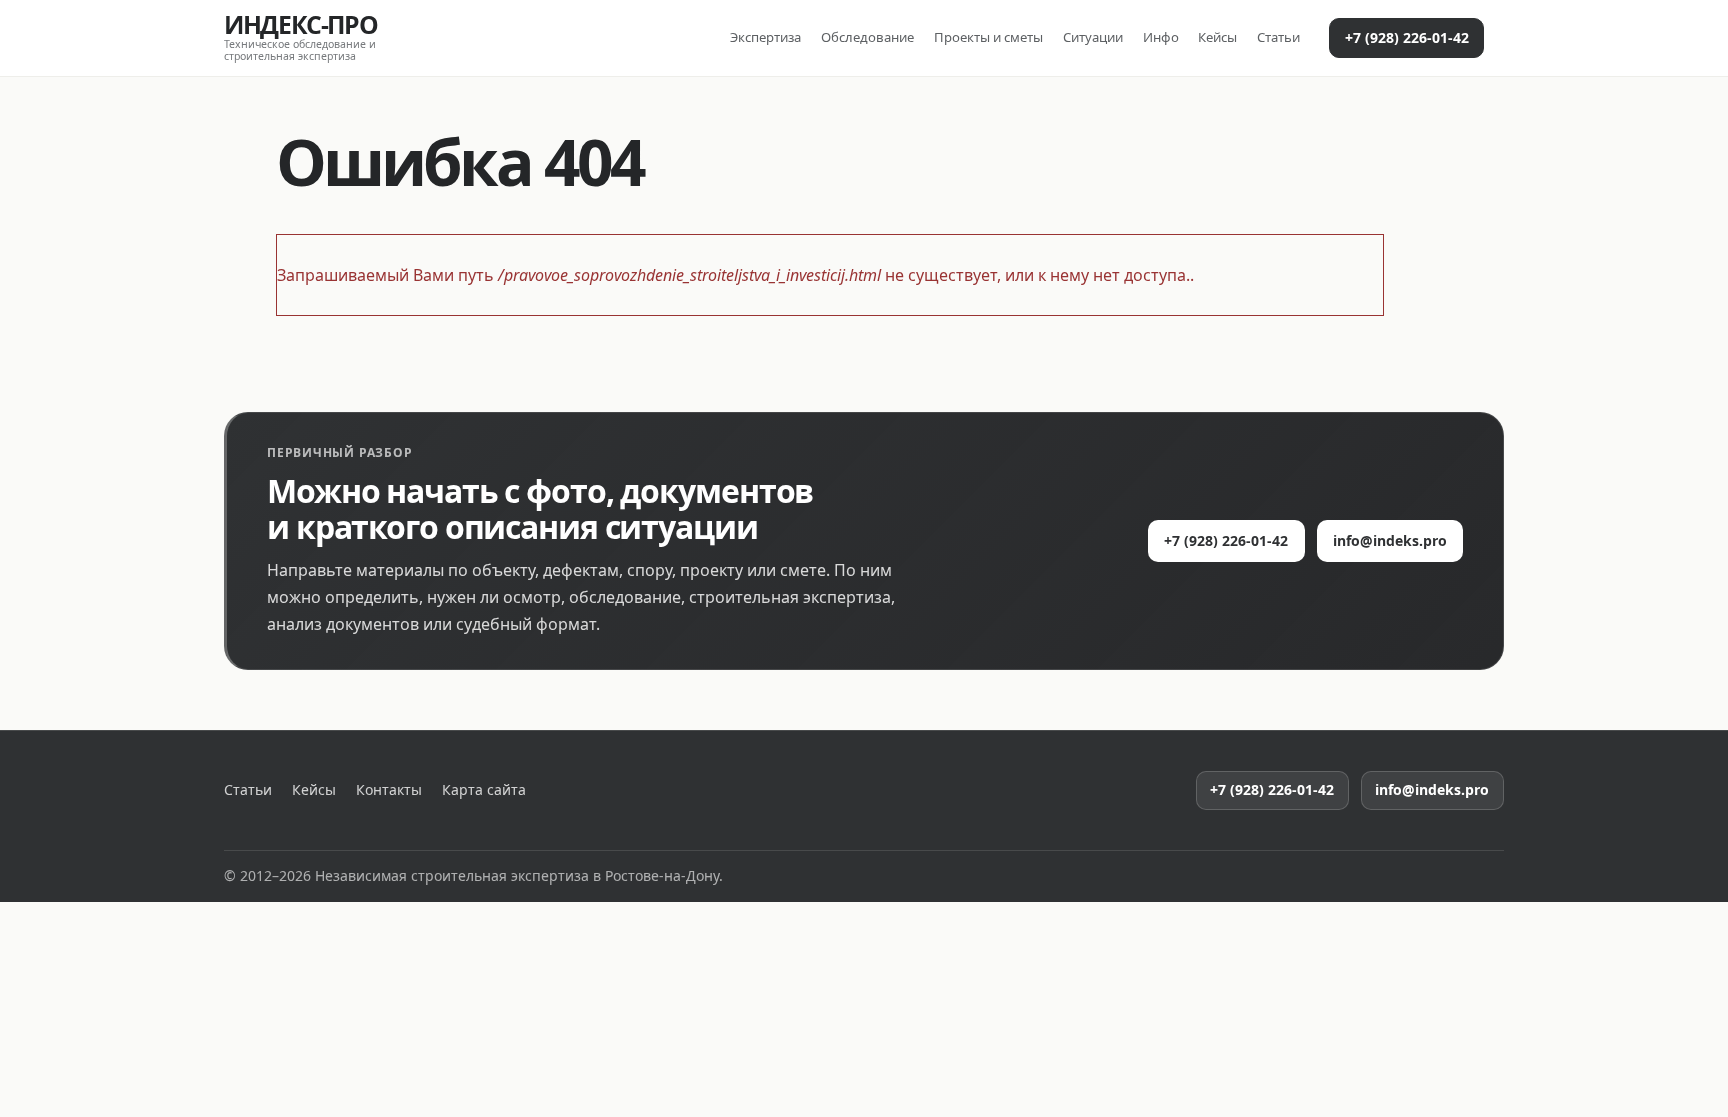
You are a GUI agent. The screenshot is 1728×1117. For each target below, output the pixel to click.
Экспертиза (765, 37)
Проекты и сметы (988, 37)
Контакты (389, 790)
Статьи (1278, 37)
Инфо (1161, 37)
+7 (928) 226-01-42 (1407, 37)
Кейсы (1217, 37)
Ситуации (1093, 37)
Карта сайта (484, 790)
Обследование (867, 37)
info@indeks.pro (1390, 540)
